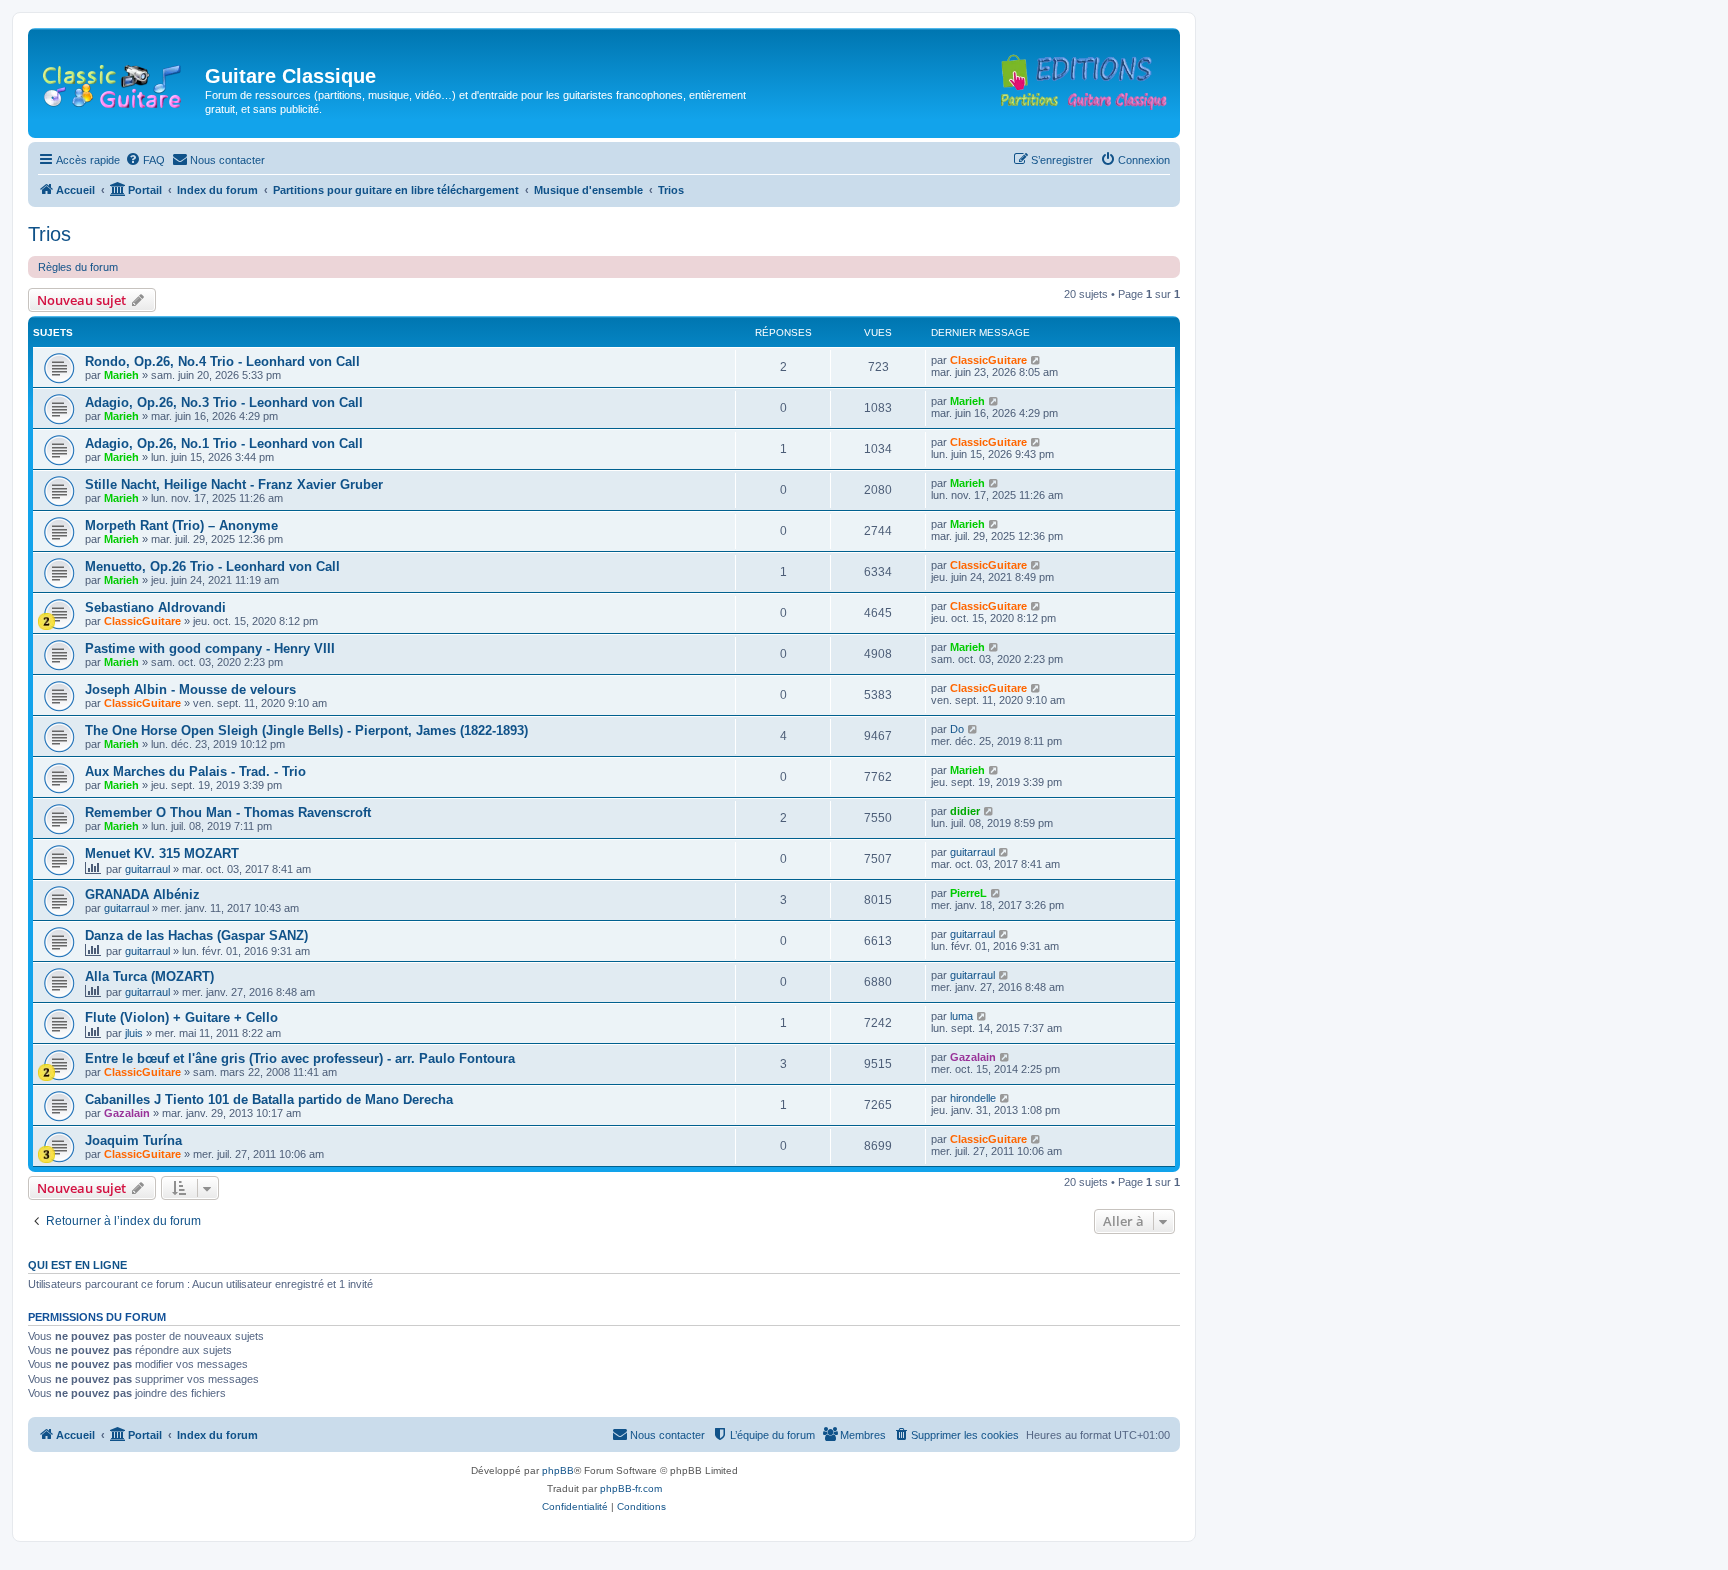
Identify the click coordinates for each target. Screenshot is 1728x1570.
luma (961, 1016)
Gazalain (973, 1057)
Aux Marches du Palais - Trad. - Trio (195, 771)
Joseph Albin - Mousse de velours (190, 689)
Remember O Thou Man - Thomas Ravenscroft (228, 812)
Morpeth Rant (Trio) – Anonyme (181, 525)
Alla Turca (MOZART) (149, 976)
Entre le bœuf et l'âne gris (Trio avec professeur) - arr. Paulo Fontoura (300, 1058)
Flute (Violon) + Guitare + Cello (181, 1017)
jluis (134, 1033)
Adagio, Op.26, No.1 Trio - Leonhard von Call (224, 443)
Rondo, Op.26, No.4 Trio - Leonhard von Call (222, 361)
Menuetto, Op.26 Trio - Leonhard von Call (212, 566)
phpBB (558, 1470)
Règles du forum (78, 267)
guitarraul (147, 869)
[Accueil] (119, 82)
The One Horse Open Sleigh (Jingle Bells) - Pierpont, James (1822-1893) (306, 730)
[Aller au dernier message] (1036, 360)
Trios (49, 234)
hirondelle (973, 1098)
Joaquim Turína (133, 1140)
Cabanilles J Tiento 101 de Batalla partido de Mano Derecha (269, 1099)
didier (965, 811)
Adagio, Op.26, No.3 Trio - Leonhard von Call (224, 402)
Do (957, 729)
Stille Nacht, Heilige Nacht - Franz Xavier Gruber (234, 484)
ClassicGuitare (988, 360)
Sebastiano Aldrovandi (155, 607)
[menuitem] (145, 160)
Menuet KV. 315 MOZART (162, 853)
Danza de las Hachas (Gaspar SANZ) (196, 935)
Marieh (121, 375)
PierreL (968, 893)
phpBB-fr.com (631, 1488)
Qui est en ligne (77, 1265)
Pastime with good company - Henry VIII (210, 648)
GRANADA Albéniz (142, 894)
